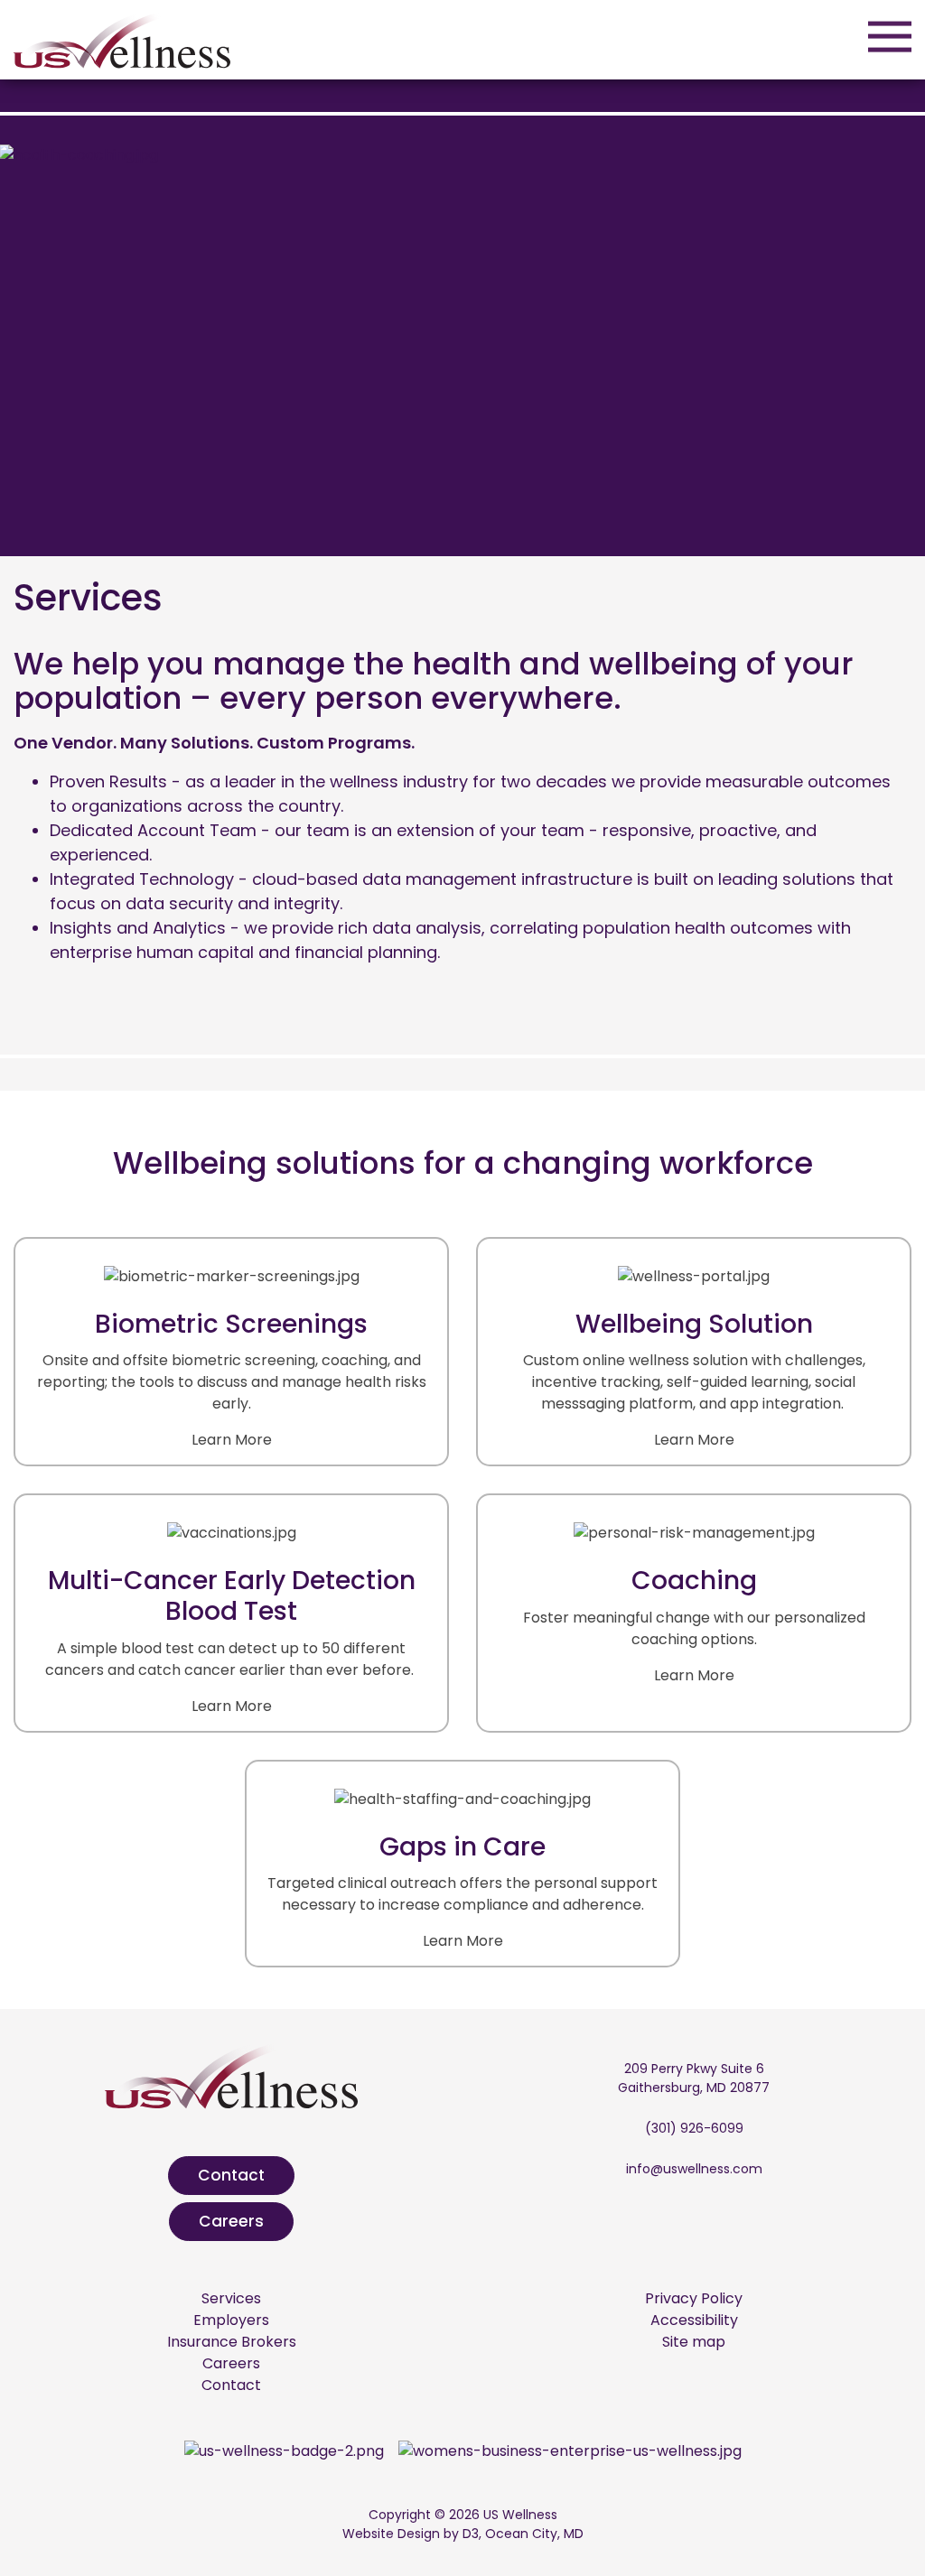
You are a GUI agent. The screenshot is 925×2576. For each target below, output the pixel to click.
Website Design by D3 (411, 2534)
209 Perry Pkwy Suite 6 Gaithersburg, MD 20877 (694, 2078)
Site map (694, 2342)
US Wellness (520, 2515)
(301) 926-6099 (694, 2128)
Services (231, 2298)
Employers (231, 2320)
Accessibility (694, 2320)
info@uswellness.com (694, 2169)
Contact (232, 2175)
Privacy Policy (694, 2298)
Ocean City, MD (534, 2534)
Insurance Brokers (232, 2342)
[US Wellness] (122, 38)
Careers (232, 2221)
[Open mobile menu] (890, 36)
